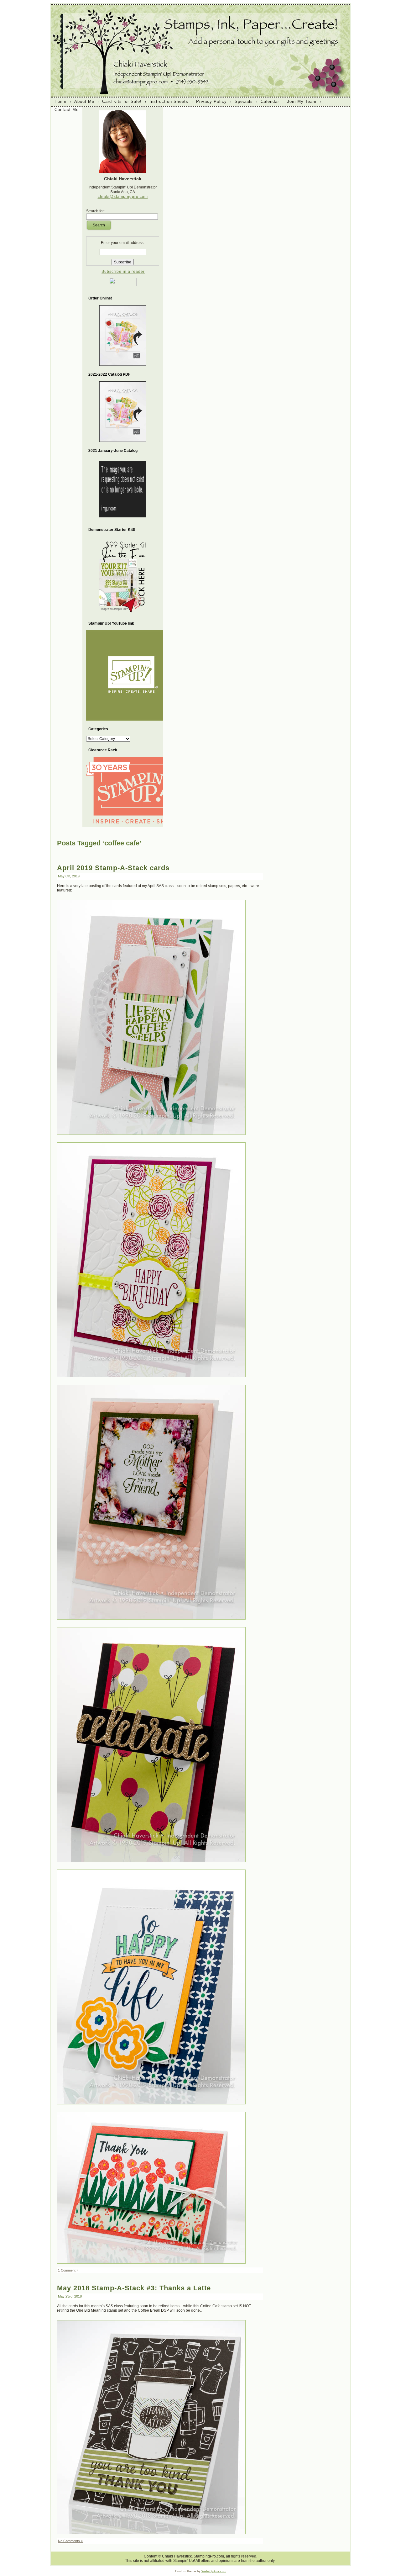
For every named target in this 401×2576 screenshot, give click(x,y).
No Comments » (70, 2541)
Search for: (95, 211)
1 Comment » (68, 2270)
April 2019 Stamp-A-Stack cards (113, 868)
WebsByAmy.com (214, 2571)
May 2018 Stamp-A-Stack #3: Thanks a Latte (134, 2288)
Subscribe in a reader (123, 272)
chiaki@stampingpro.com (123, 197)
